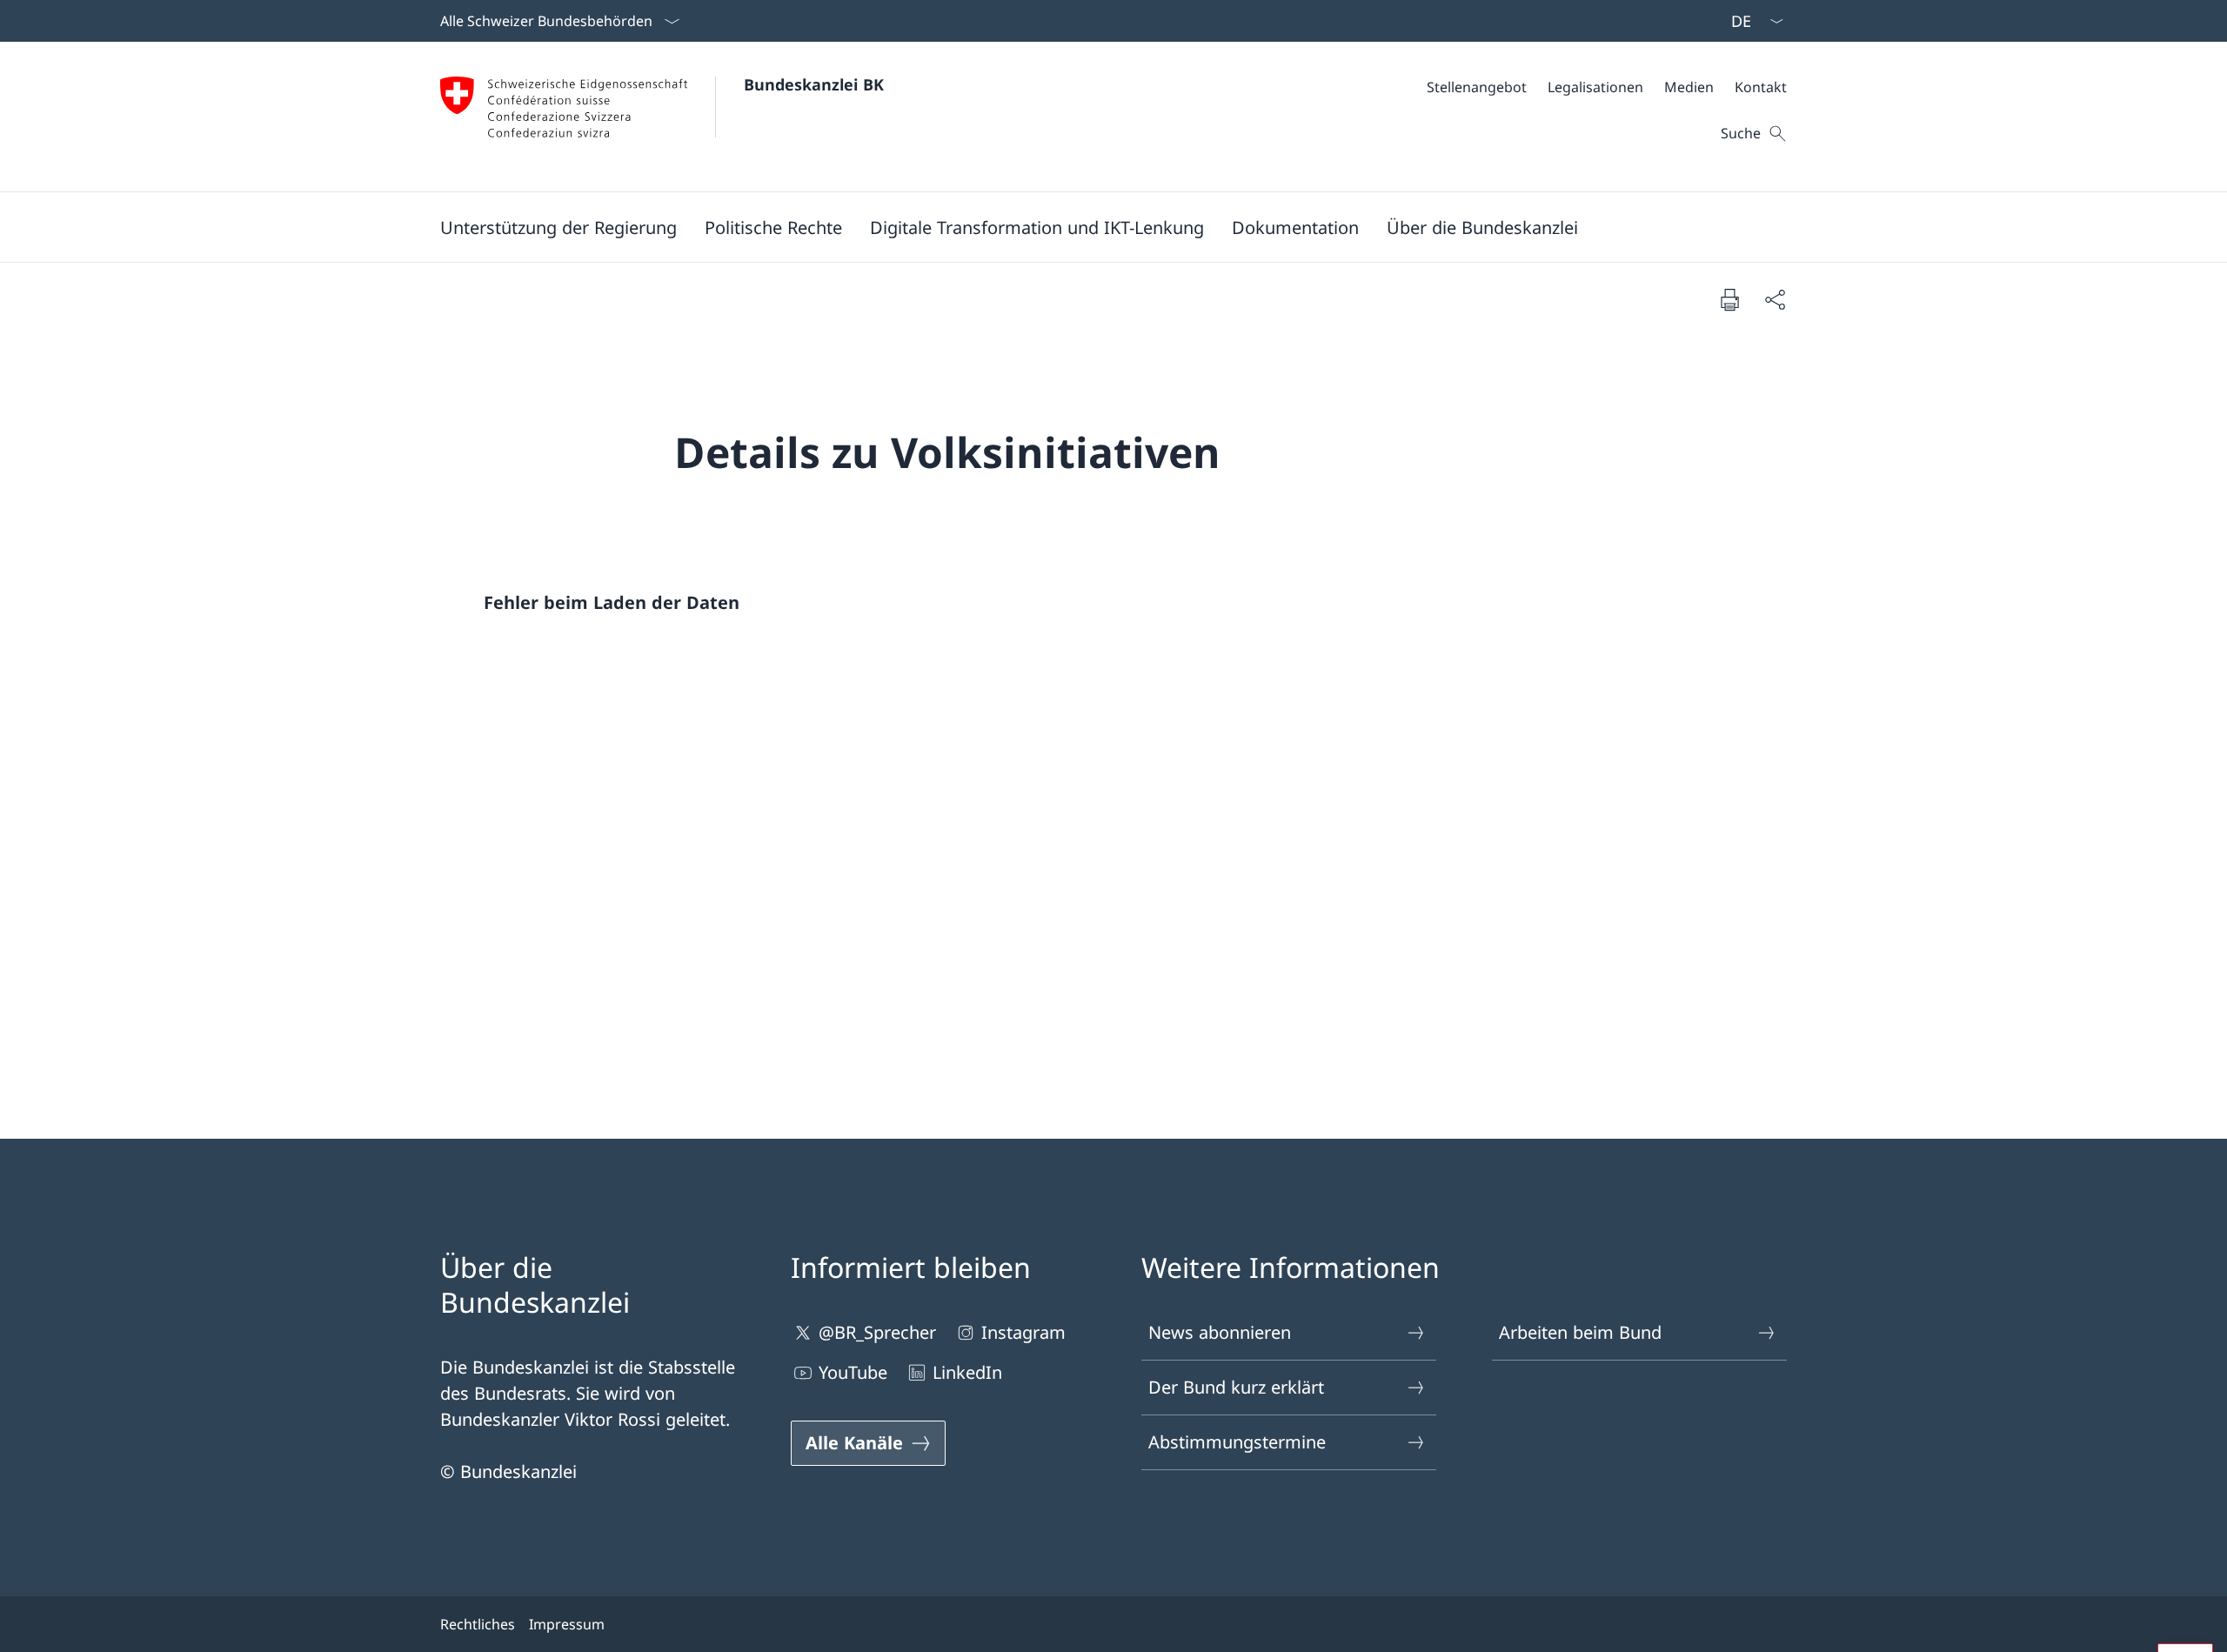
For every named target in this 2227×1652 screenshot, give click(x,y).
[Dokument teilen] (1775, 299)
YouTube (853, 1372)
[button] (558, 227)
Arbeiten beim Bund (1580, 1332)
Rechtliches (478, 1624)
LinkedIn (967, 1372)
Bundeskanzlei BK (814, 84)
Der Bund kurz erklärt (1236, 1387)
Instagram (1023, 1332)
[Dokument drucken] (1729, 299)
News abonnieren (1220, 1332)
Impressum (567, 1624)
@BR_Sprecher (877, 1332)
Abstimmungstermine (1237, 1442)
